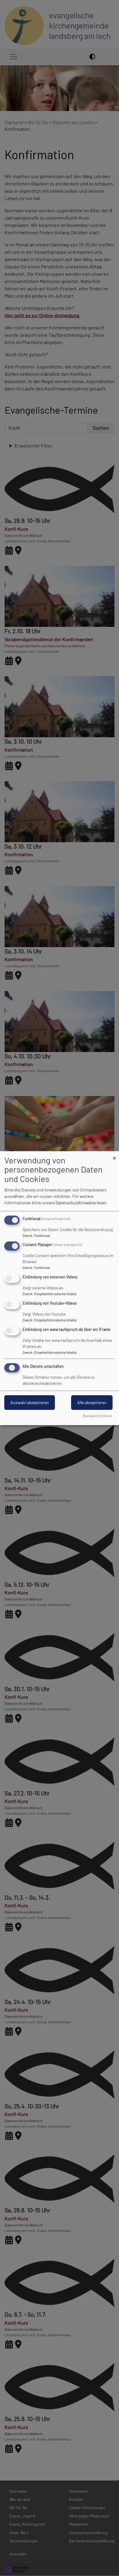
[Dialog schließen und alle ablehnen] (114, 1155)
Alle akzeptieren (92, 1402)
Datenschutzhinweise (76, 1203)
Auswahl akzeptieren (30, 1402)
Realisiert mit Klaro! (97, 1416)
